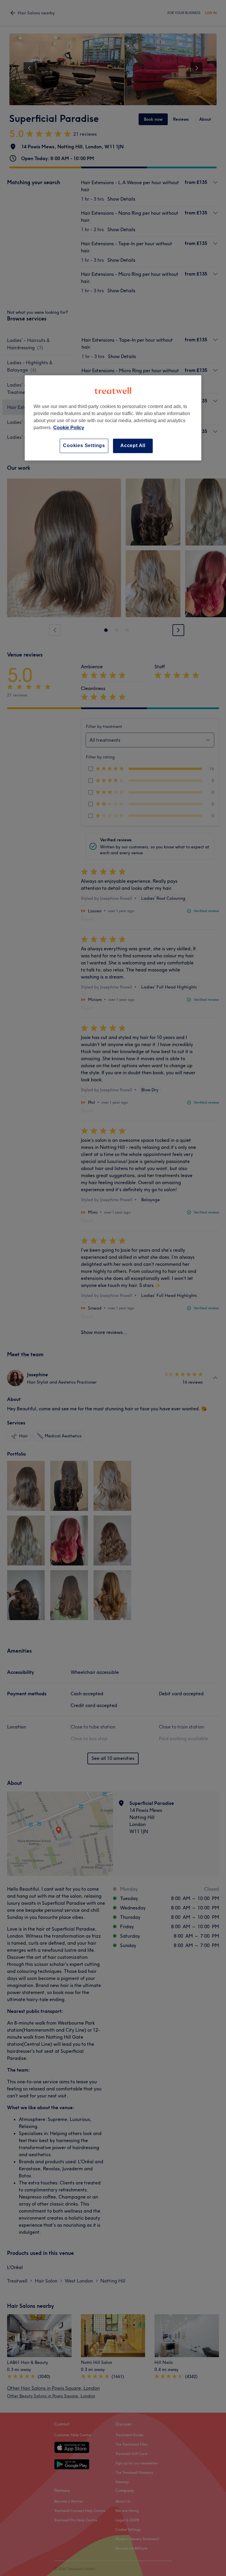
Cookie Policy (69, 428)
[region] (113, 418)
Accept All (133, 446)
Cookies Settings (84, 446)
